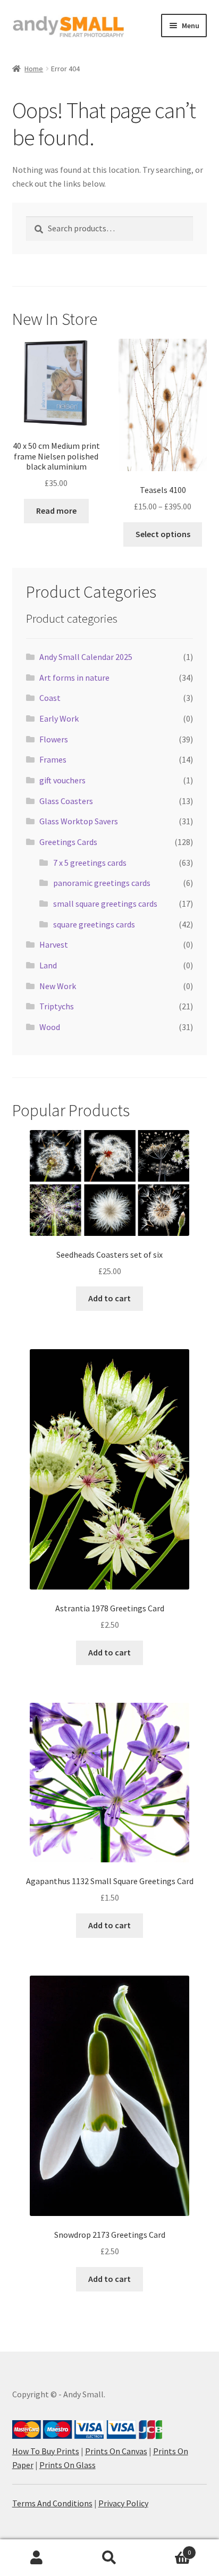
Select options (163, 534)
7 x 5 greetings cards (90, 863)
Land (48, 965)
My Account (36, 2558)
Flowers (54, 739)
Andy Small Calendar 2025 (86, 657)
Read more (56, 511)
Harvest (54, 944)
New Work (58, 986)
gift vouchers (62, 780)
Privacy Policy (123, 2503)
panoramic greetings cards (102, 883)
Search (109, 2558)
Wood (50, 1027)
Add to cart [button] (109, 1298)
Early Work (59, 718)
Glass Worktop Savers (79, 821)
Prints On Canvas (116, 2451)
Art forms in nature (74, 678)
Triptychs (57, 1006)
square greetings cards (94, 924)
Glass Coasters (66, 801)
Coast (50, 698)
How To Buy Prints (46, 2451)
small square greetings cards (105, 904)
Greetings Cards (68, 842)
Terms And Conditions (52, 2503)
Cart (169, 2549)
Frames (53, 759)
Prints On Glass (68, 2465)
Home (34, 69)
